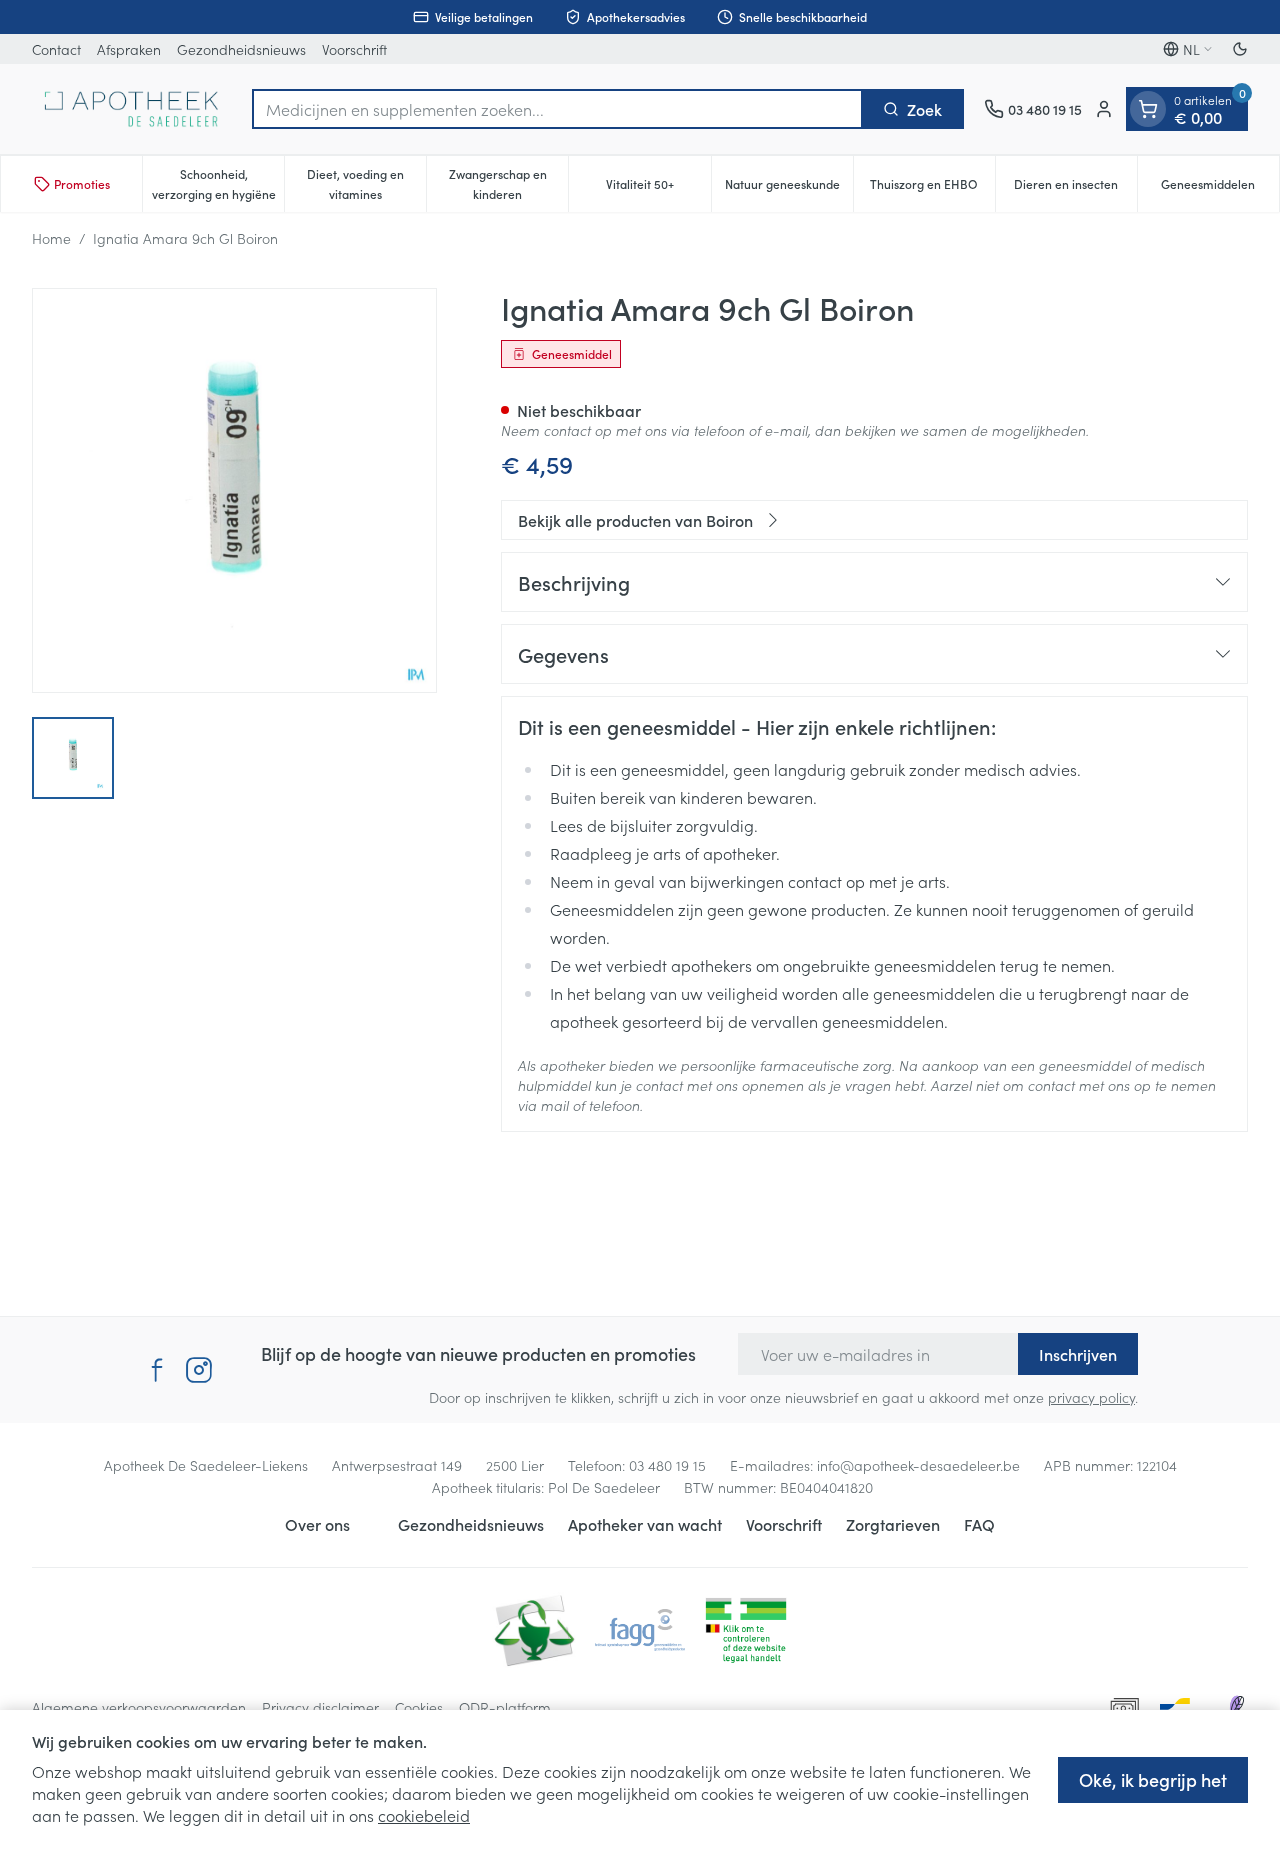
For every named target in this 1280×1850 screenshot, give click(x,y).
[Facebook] (157, 1370)
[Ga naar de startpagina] (132, 109)
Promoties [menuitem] (82, 183)
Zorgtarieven (893, 1524)
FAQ (979, 1524)
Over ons (317, 1524)
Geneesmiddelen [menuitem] (1220, 188)
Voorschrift (354, 49)
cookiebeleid (424, 1815)
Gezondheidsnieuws (241, 49)
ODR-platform (505, 1707)
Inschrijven (1078, 1354)
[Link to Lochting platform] (1236, 1707)
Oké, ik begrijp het (1153, 1779)
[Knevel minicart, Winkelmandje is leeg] (1148, 109)
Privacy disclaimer (320, 1707)
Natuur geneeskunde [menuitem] (789, 188)
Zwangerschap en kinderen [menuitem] (508, 183)
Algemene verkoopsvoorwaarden (139, 1707)
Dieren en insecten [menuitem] (1075, 188)
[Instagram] (199, 1370)
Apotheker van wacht (645, 1524)
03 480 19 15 (667, 1465)
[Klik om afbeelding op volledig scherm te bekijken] (234, 490)
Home (51, 238)
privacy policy (1091, 1397)
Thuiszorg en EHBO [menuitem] (932, 188)
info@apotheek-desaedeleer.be (918, 1465)
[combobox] (557, 109)
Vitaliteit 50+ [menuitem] (658, 188)
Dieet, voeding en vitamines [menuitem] (366, 183)
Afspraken (129, 49)
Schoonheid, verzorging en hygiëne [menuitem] (218, 183)
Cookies (419, 1707)
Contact (56, 49)
